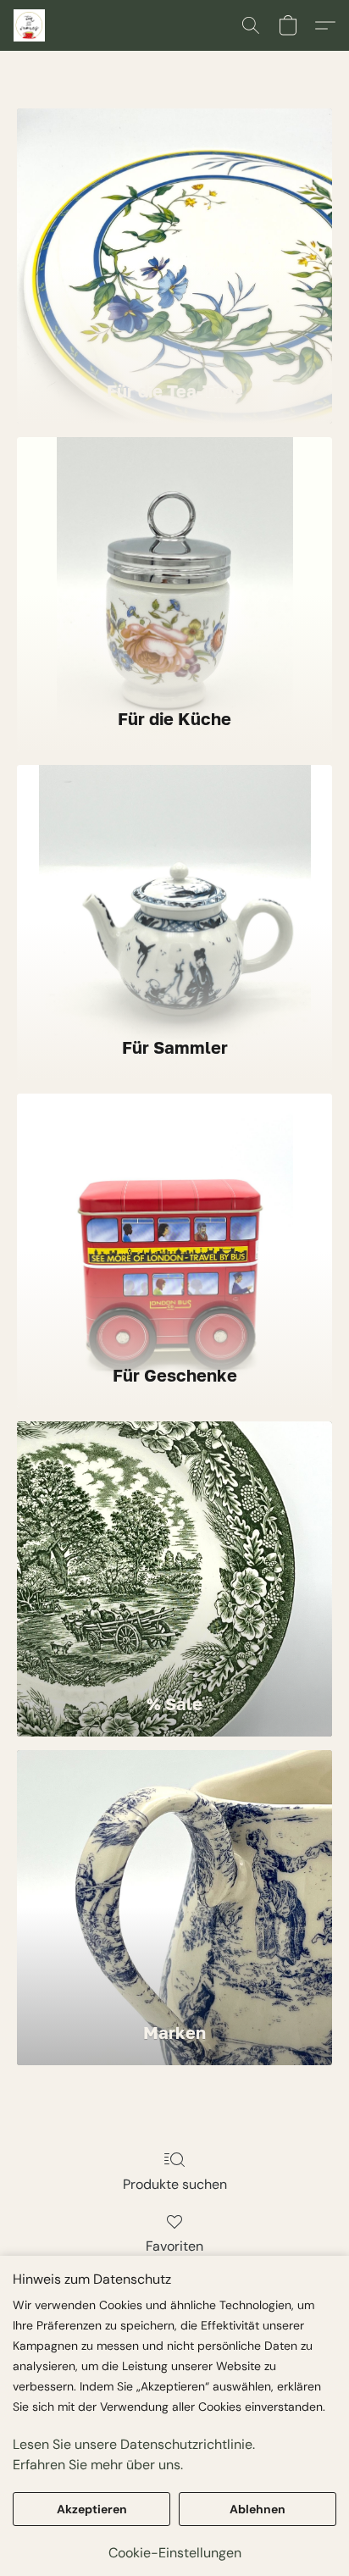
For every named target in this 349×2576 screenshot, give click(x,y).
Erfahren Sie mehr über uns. (98, 2465)
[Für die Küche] (174, 564)
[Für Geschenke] (174, 1221)
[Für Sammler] (174, 892)
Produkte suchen (175, 2184)
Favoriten (174, 2246)
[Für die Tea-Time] (174, 235)
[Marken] (174, 1877)
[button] (30, 25)
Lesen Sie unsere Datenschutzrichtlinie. (134, 2444)
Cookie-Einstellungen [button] (175, 2553)
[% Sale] (174, 1548)
